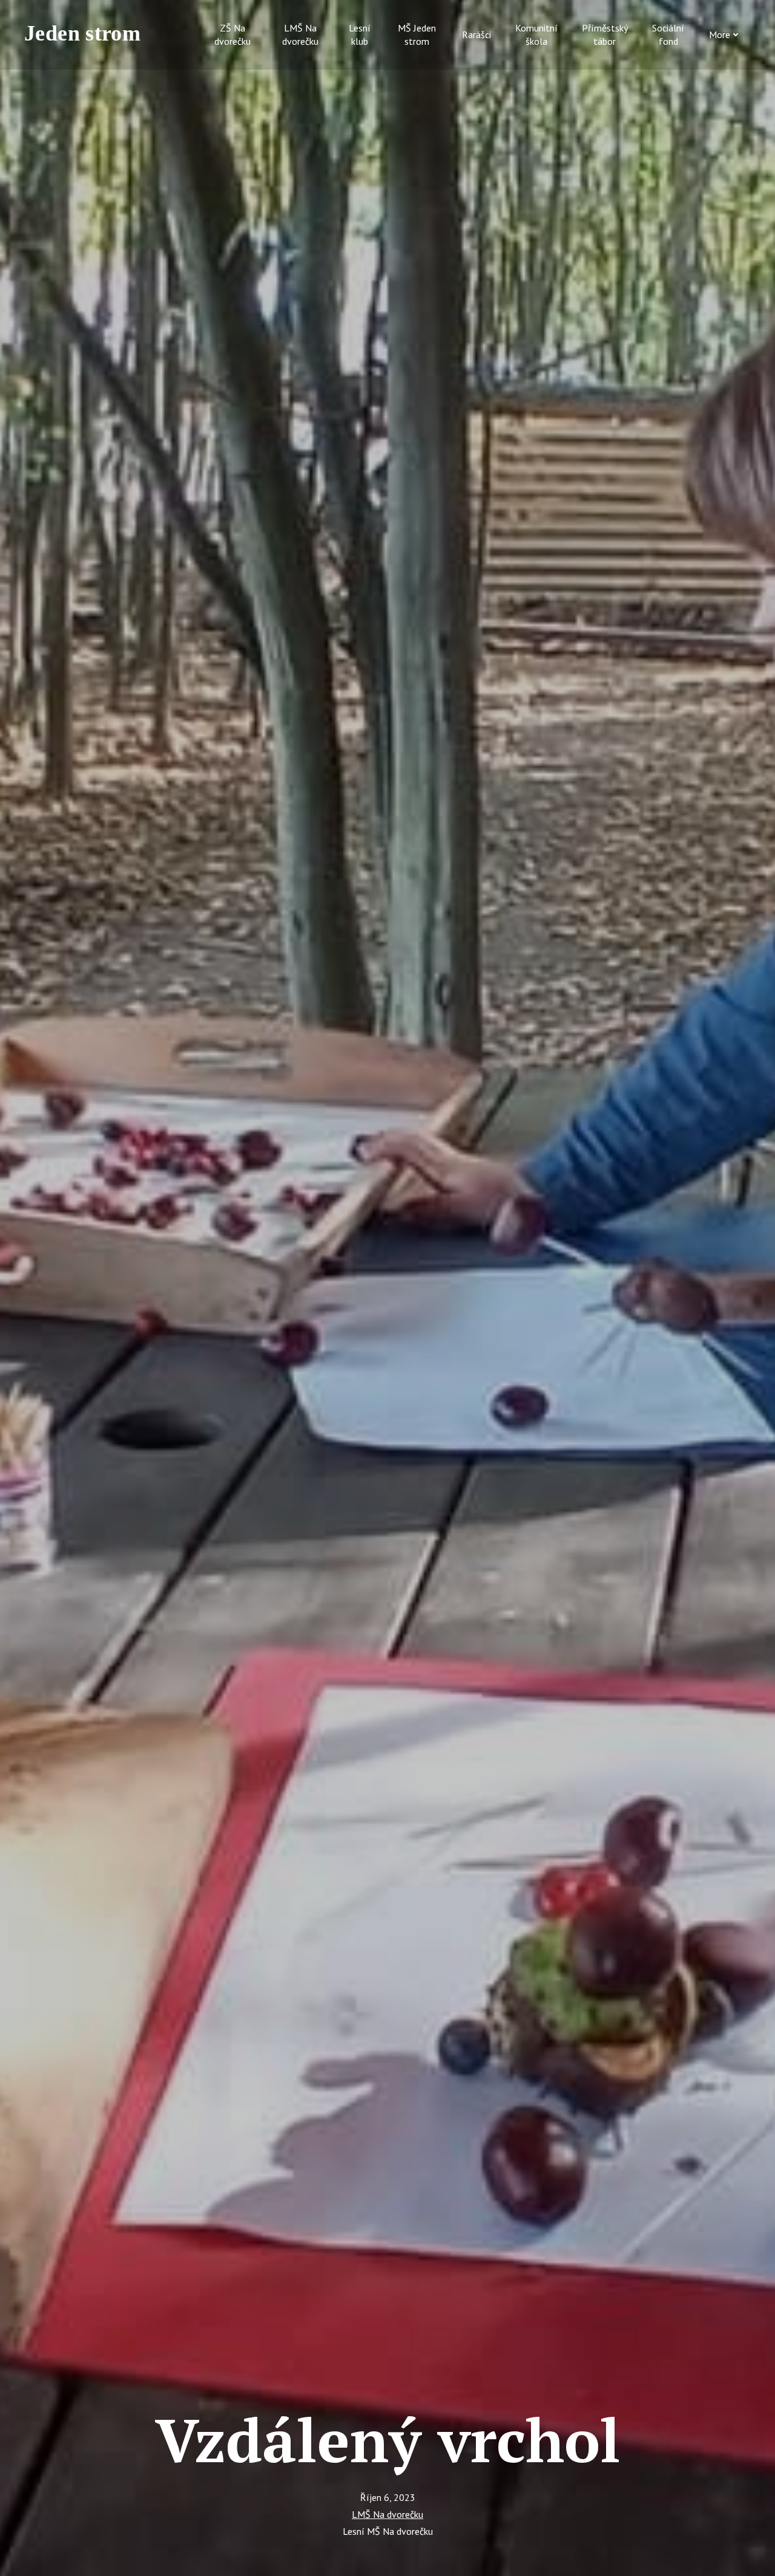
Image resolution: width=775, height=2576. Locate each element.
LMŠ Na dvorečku (387, 2514)
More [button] (720, 34)
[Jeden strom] (88, 34)
